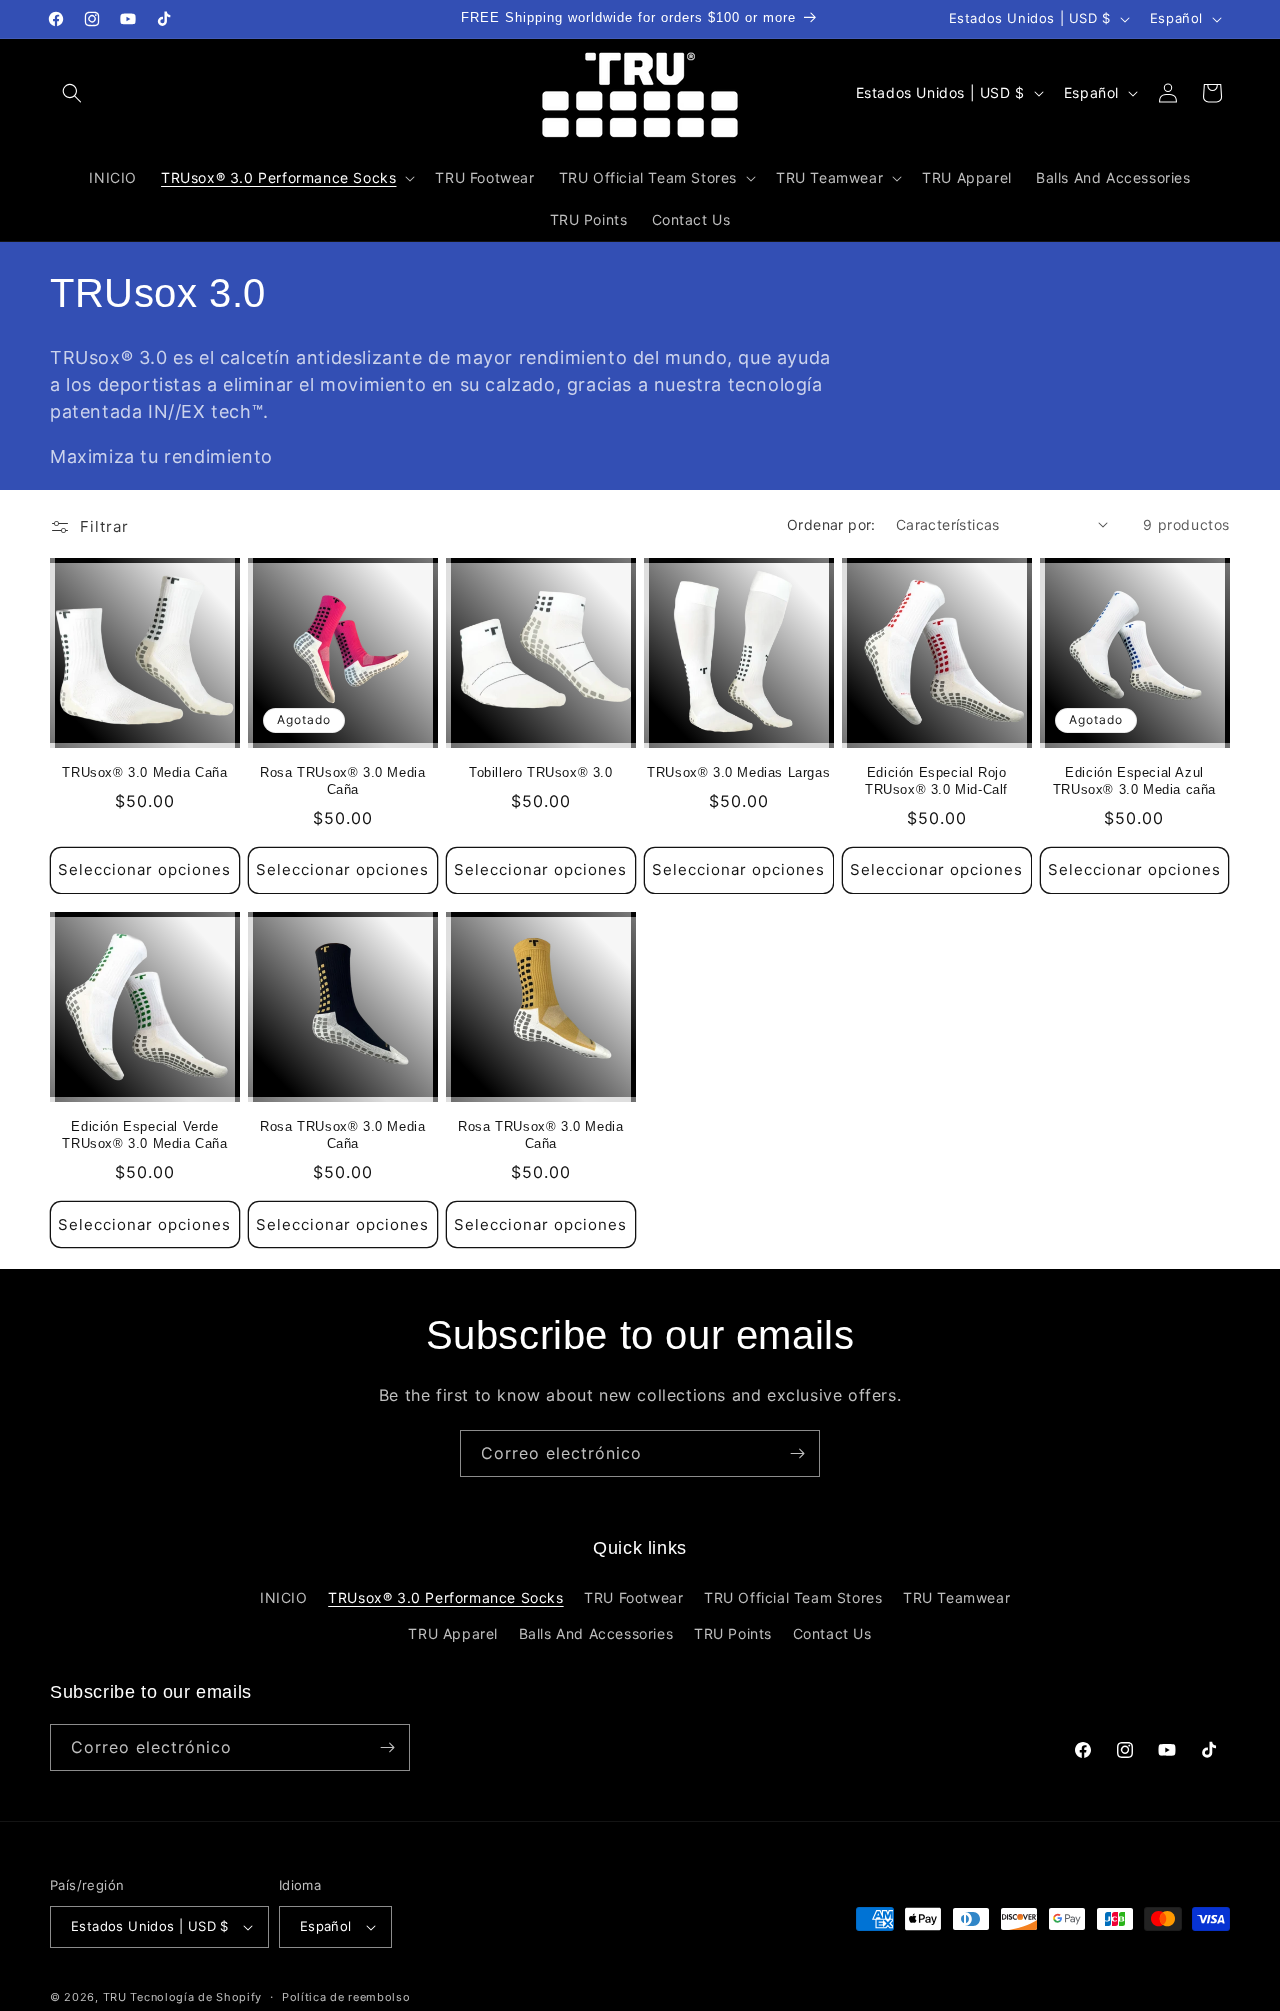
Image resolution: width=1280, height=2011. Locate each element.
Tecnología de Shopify (196, 1997)
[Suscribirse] (797, 1453)
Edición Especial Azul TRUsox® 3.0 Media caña (1134, 781)
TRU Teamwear (956, 1597)
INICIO (284, 1597)
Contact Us (832, 1633)
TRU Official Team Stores (793, 1597)
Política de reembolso (346, 1997)
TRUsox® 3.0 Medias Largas (738, 772)
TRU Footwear (633, 1597)
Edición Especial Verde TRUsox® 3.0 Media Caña (144, 1134)
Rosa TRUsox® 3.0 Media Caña (342, 781)
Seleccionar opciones (144, 869)
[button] (72, 93)
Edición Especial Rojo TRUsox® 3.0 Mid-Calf (936, 781)
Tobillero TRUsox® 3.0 (541, 772)
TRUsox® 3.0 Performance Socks (445, 1597)
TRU (115, 1997)
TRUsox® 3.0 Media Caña (144, 772)
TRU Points (733, 1633)
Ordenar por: (831, 524)
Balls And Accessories (596, 1633)
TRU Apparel (453, 1633)
